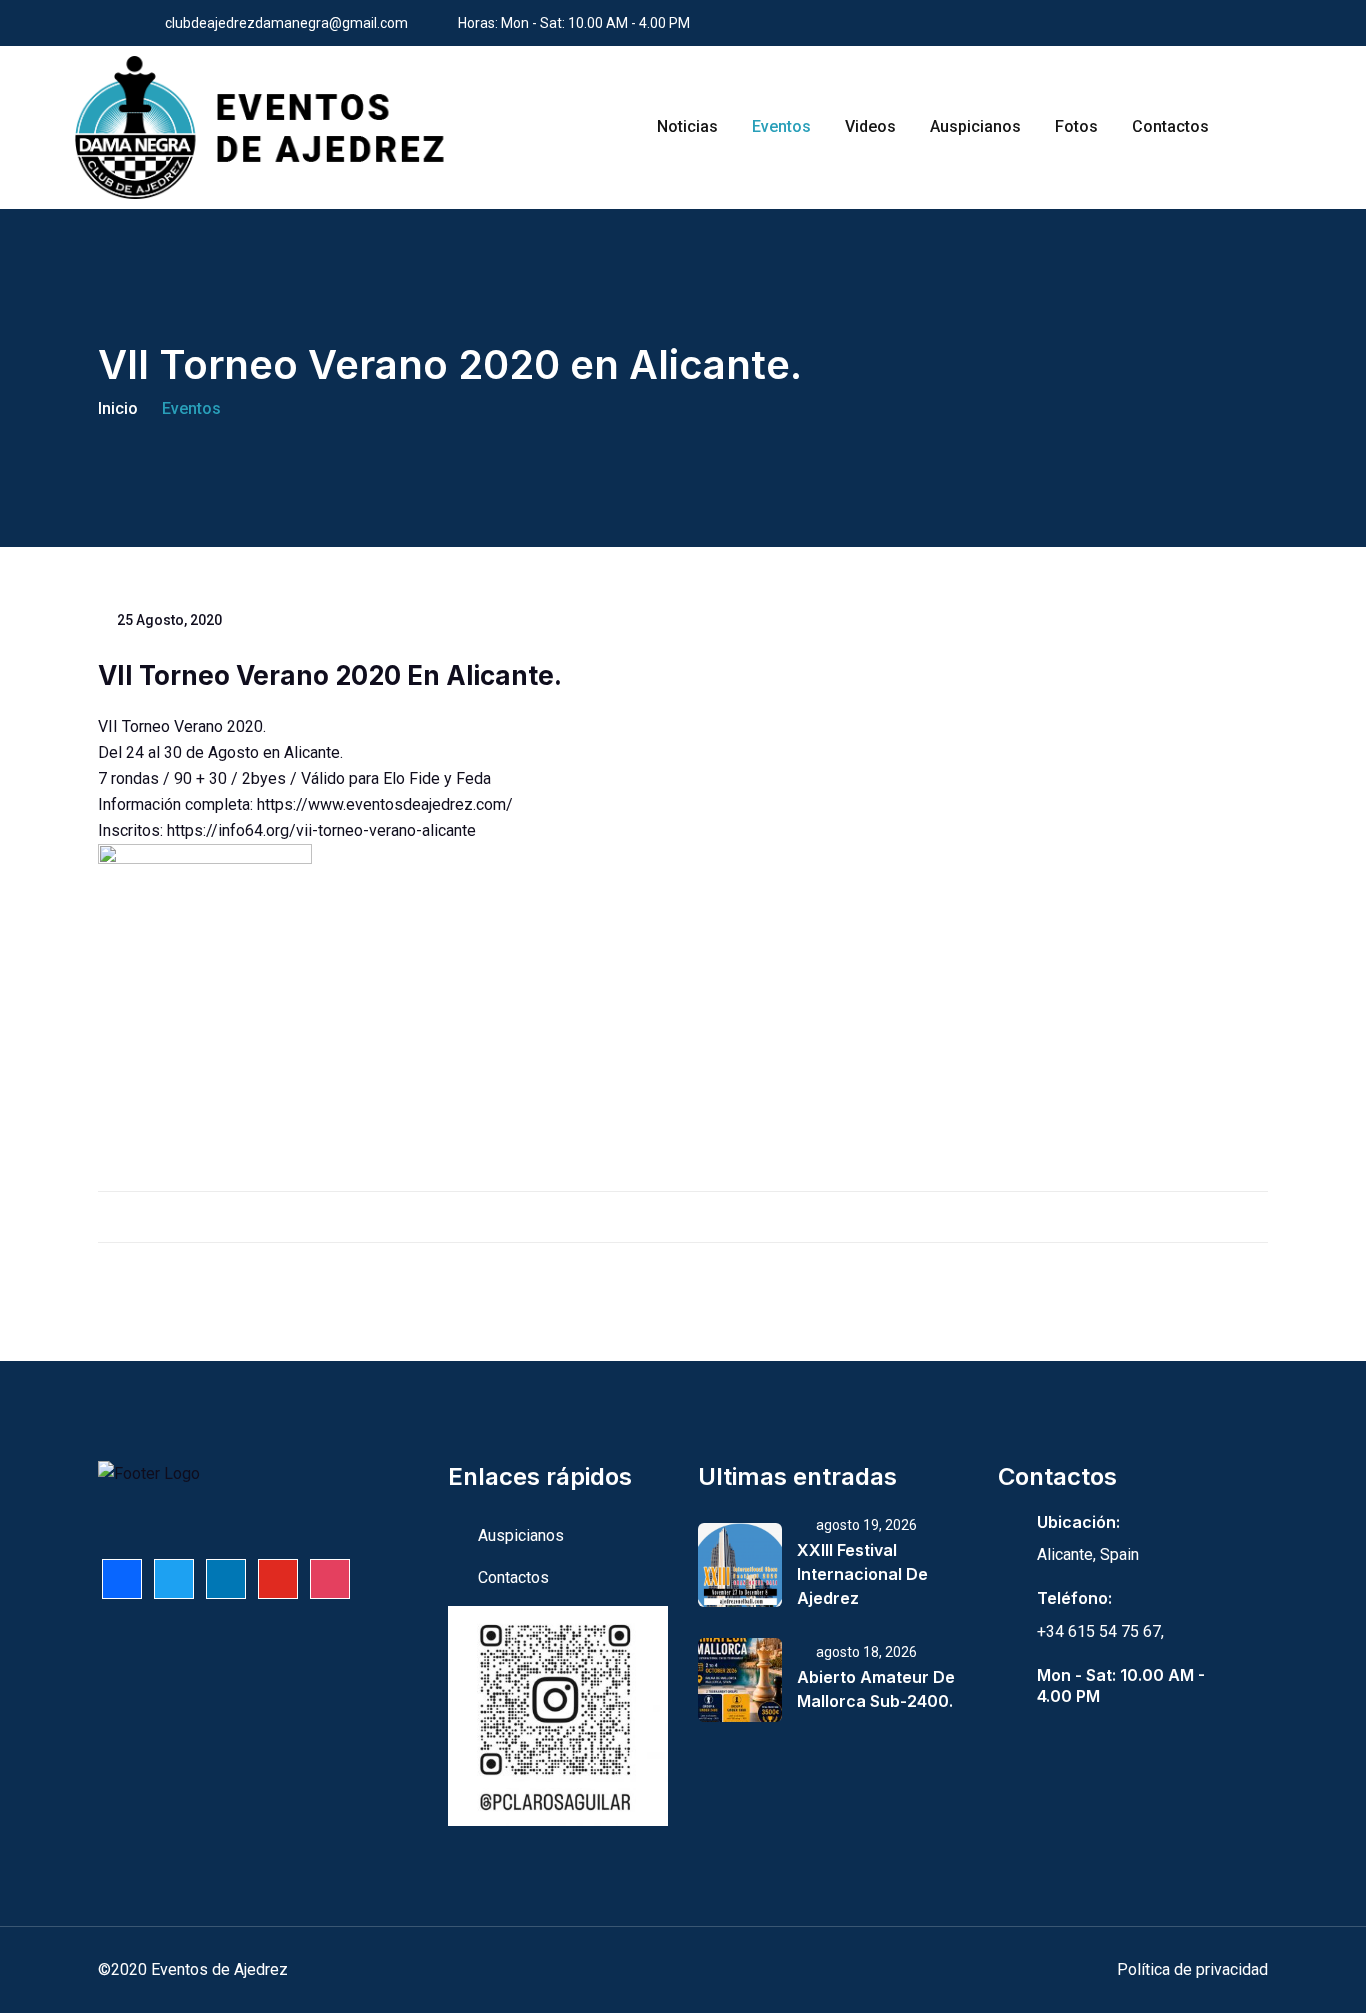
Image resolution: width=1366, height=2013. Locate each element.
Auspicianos (975, 126)
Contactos (1170, 126)
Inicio (118, 408)
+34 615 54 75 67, (1100, 1631)
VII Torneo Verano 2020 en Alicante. (330, 675)
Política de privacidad (1192, 1969)
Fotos (1076, 126)
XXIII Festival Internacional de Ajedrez (862, 1574)
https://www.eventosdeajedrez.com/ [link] (385, 804)
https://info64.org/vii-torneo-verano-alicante (321, 830)
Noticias (687, 126)
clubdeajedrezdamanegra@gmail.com (286, 23)
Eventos (781, 126)
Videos (870, 126)
